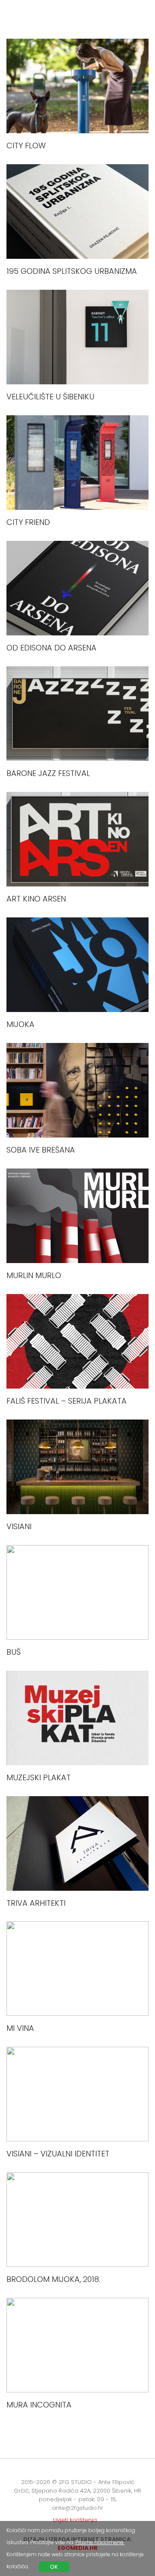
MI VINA (20, 2028)
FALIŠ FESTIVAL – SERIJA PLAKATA (67, 1401)
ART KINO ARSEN (36, 899)
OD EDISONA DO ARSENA (51, 648)
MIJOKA (20, 1024)
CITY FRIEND (28, 522)
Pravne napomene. (100, 2542)
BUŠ (14, 1652)
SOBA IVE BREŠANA (41, 1150)
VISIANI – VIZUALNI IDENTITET (58, 2154)
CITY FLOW (26, 146)
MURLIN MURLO (34, 1275)
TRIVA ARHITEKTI (36, 1903)
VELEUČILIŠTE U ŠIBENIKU (50, 397)
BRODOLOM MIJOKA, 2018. (53, 2279)
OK (54, 2567)
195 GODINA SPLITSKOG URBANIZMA (72, 271)
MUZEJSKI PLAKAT (39, 1777)
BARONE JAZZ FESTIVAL (48, 773)
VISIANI (19, 1526)
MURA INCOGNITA (39, 2405)
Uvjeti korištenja (75, 2520)
